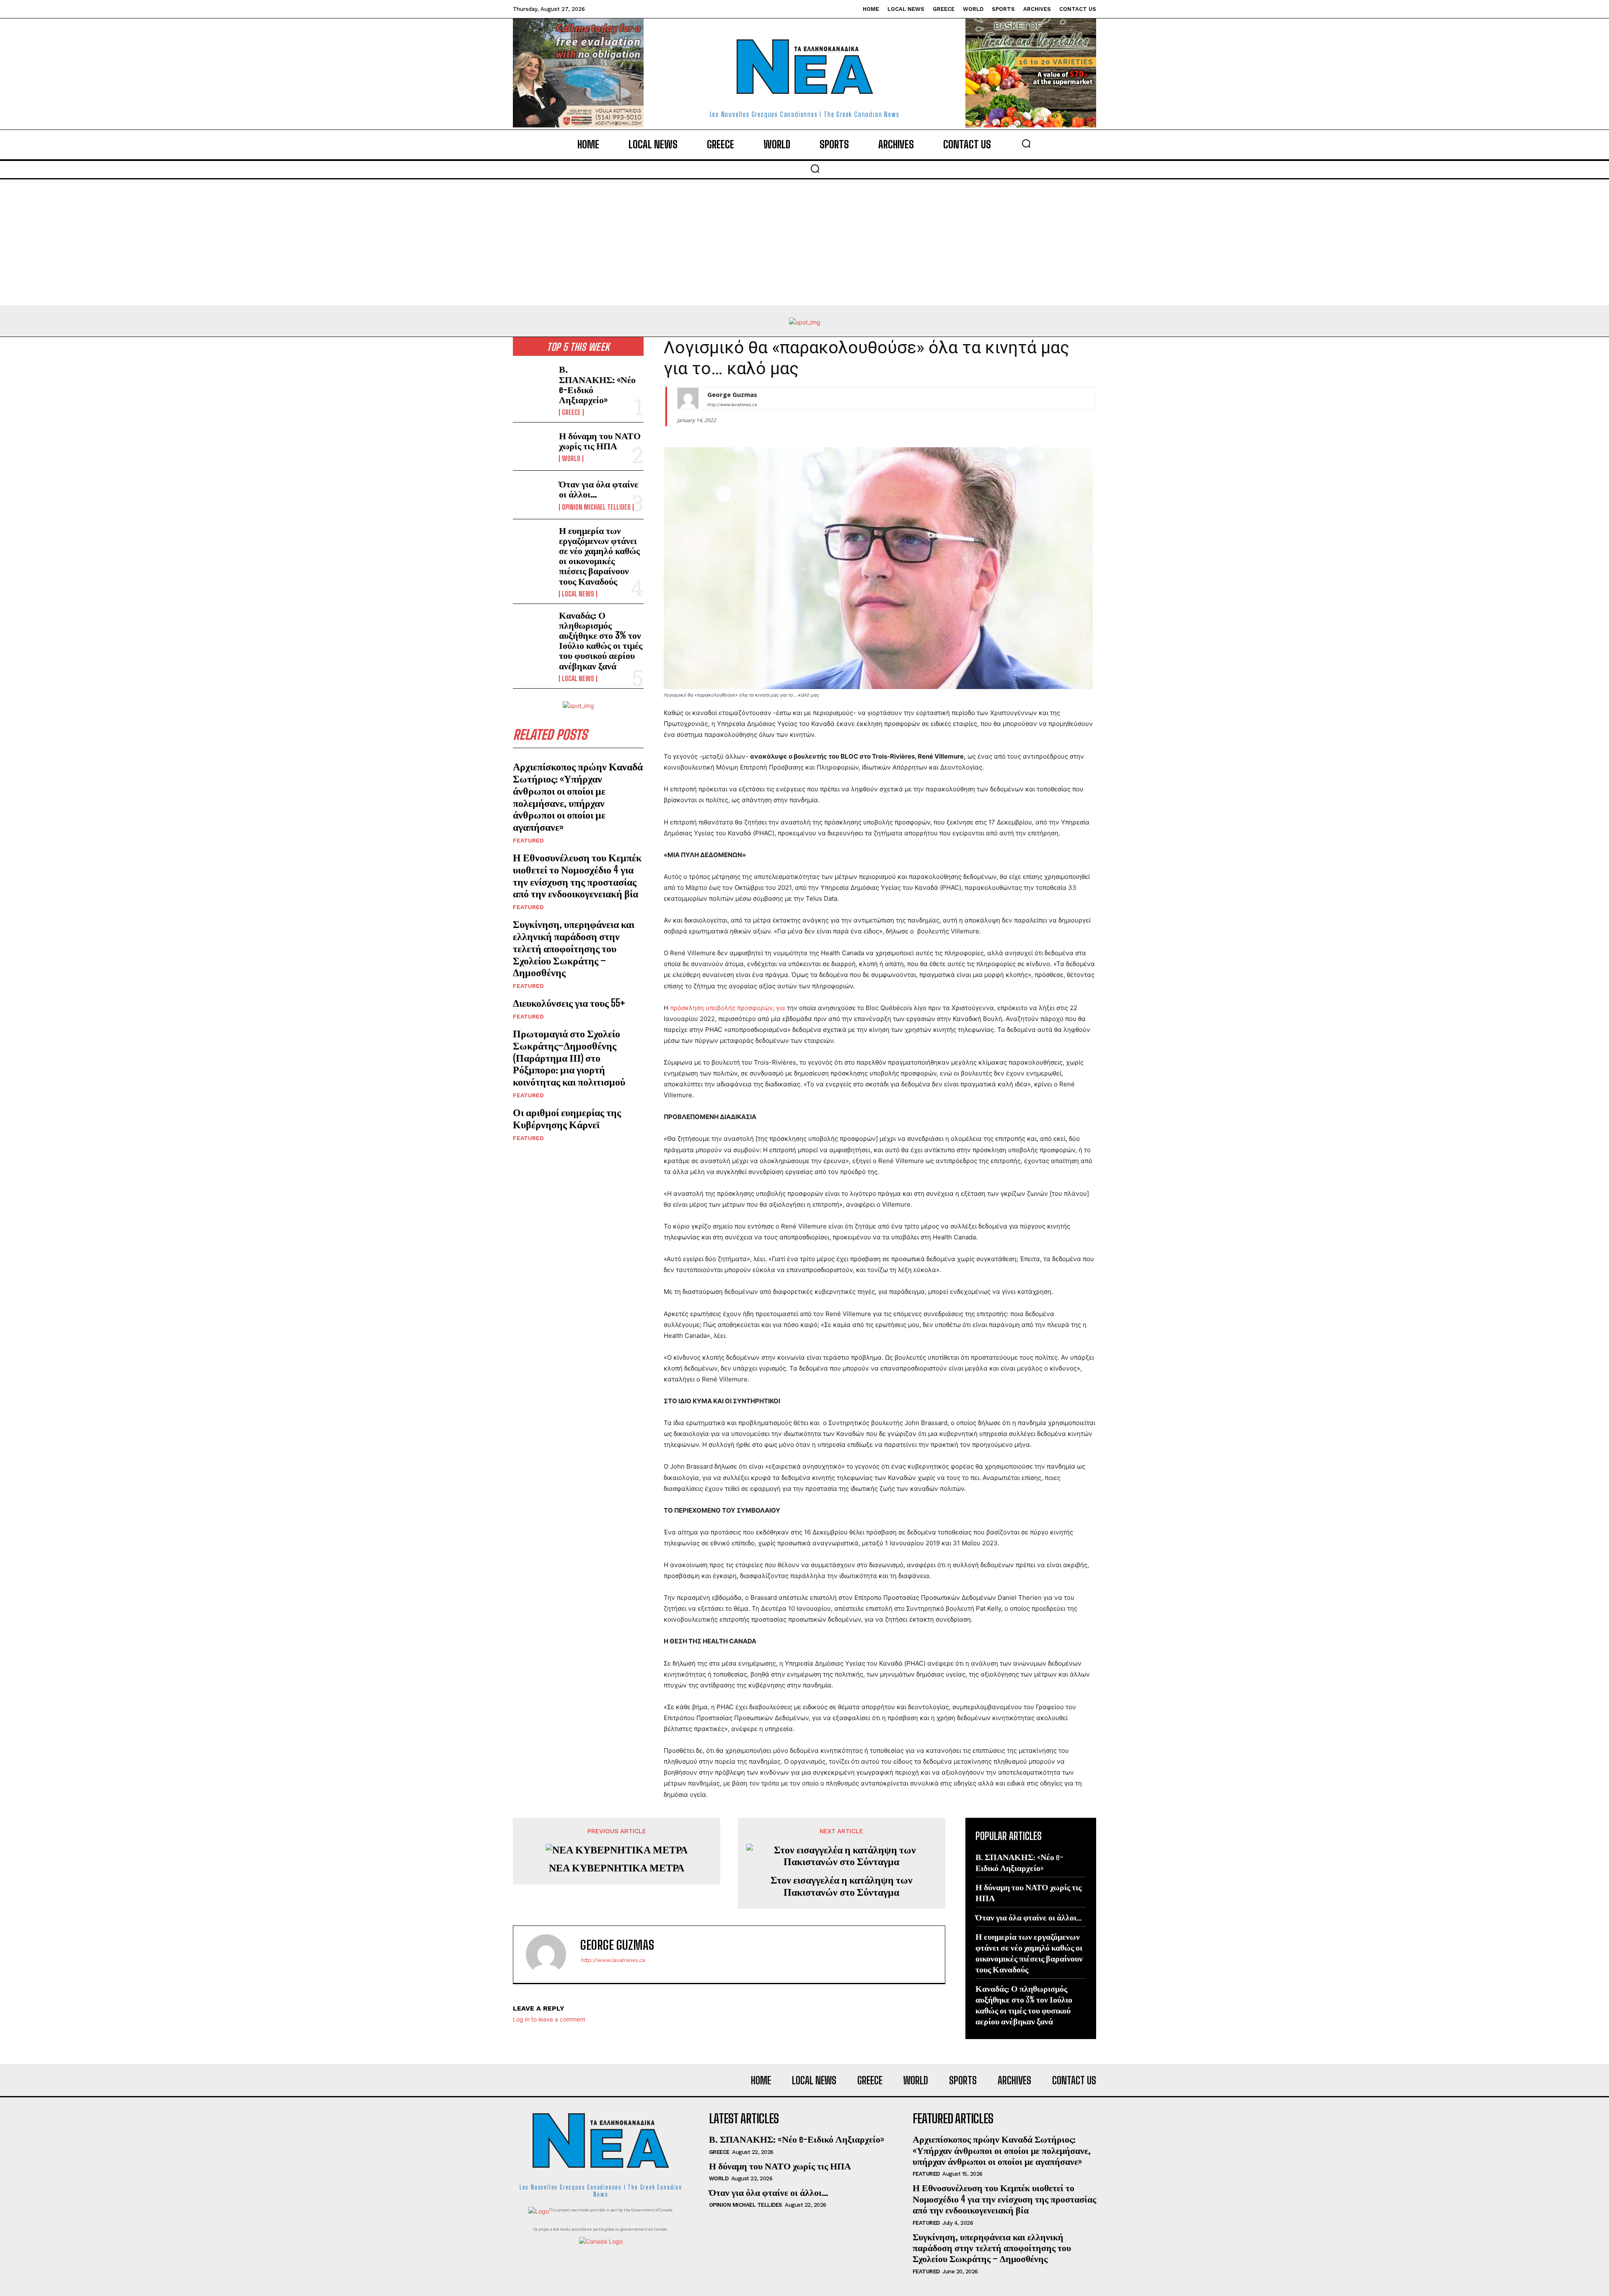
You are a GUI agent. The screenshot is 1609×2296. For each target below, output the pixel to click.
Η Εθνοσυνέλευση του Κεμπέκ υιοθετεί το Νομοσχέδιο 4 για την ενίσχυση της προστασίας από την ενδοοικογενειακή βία (577, 875)
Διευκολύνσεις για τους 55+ (569, 1003)
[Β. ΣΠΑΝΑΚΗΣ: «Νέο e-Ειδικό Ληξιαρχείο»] (533, 382)
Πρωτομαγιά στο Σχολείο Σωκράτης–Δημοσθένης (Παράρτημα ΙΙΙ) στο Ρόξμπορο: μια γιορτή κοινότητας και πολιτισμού (569, 1057)
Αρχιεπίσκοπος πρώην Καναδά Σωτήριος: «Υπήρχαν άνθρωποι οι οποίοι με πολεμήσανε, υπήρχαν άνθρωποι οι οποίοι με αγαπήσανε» (578, 797)
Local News (578, 594)
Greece (571, 412)
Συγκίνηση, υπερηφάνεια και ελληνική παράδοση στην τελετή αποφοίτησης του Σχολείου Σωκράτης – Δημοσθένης (574, 948)
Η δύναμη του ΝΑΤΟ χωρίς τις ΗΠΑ (600, 441)
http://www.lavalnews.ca (732, 404)
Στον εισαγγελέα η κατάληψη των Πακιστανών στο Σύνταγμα (842, 1886)
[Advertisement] (804, 242)
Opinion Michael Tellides (596, 507)
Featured (528, 840)
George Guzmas (732, 394)
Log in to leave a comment (549, 2019)
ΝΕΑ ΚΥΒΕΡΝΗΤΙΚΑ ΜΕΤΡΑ (617, 1868)
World (571, 459)
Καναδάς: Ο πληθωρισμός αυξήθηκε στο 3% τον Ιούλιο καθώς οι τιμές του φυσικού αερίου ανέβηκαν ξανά (601, 640)
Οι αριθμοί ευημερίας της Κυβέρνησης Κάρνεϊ (567, 1118)
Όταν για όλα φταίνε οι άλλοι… (599, 489)
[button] (1026, 143)
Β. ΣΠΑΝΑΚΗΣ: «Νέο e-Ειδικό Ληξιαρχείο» (597, 384)
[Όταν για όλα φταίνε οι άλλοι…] (533, 495)
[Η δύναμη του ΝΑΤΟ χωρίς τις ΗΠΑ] (533, 446)
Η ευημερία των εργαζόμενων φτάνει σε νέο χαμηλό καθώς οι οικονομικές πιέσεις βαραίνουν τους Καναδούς (599, 556)
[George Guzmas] (688, 398)
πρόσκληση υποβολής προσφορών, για (728, 1008)
